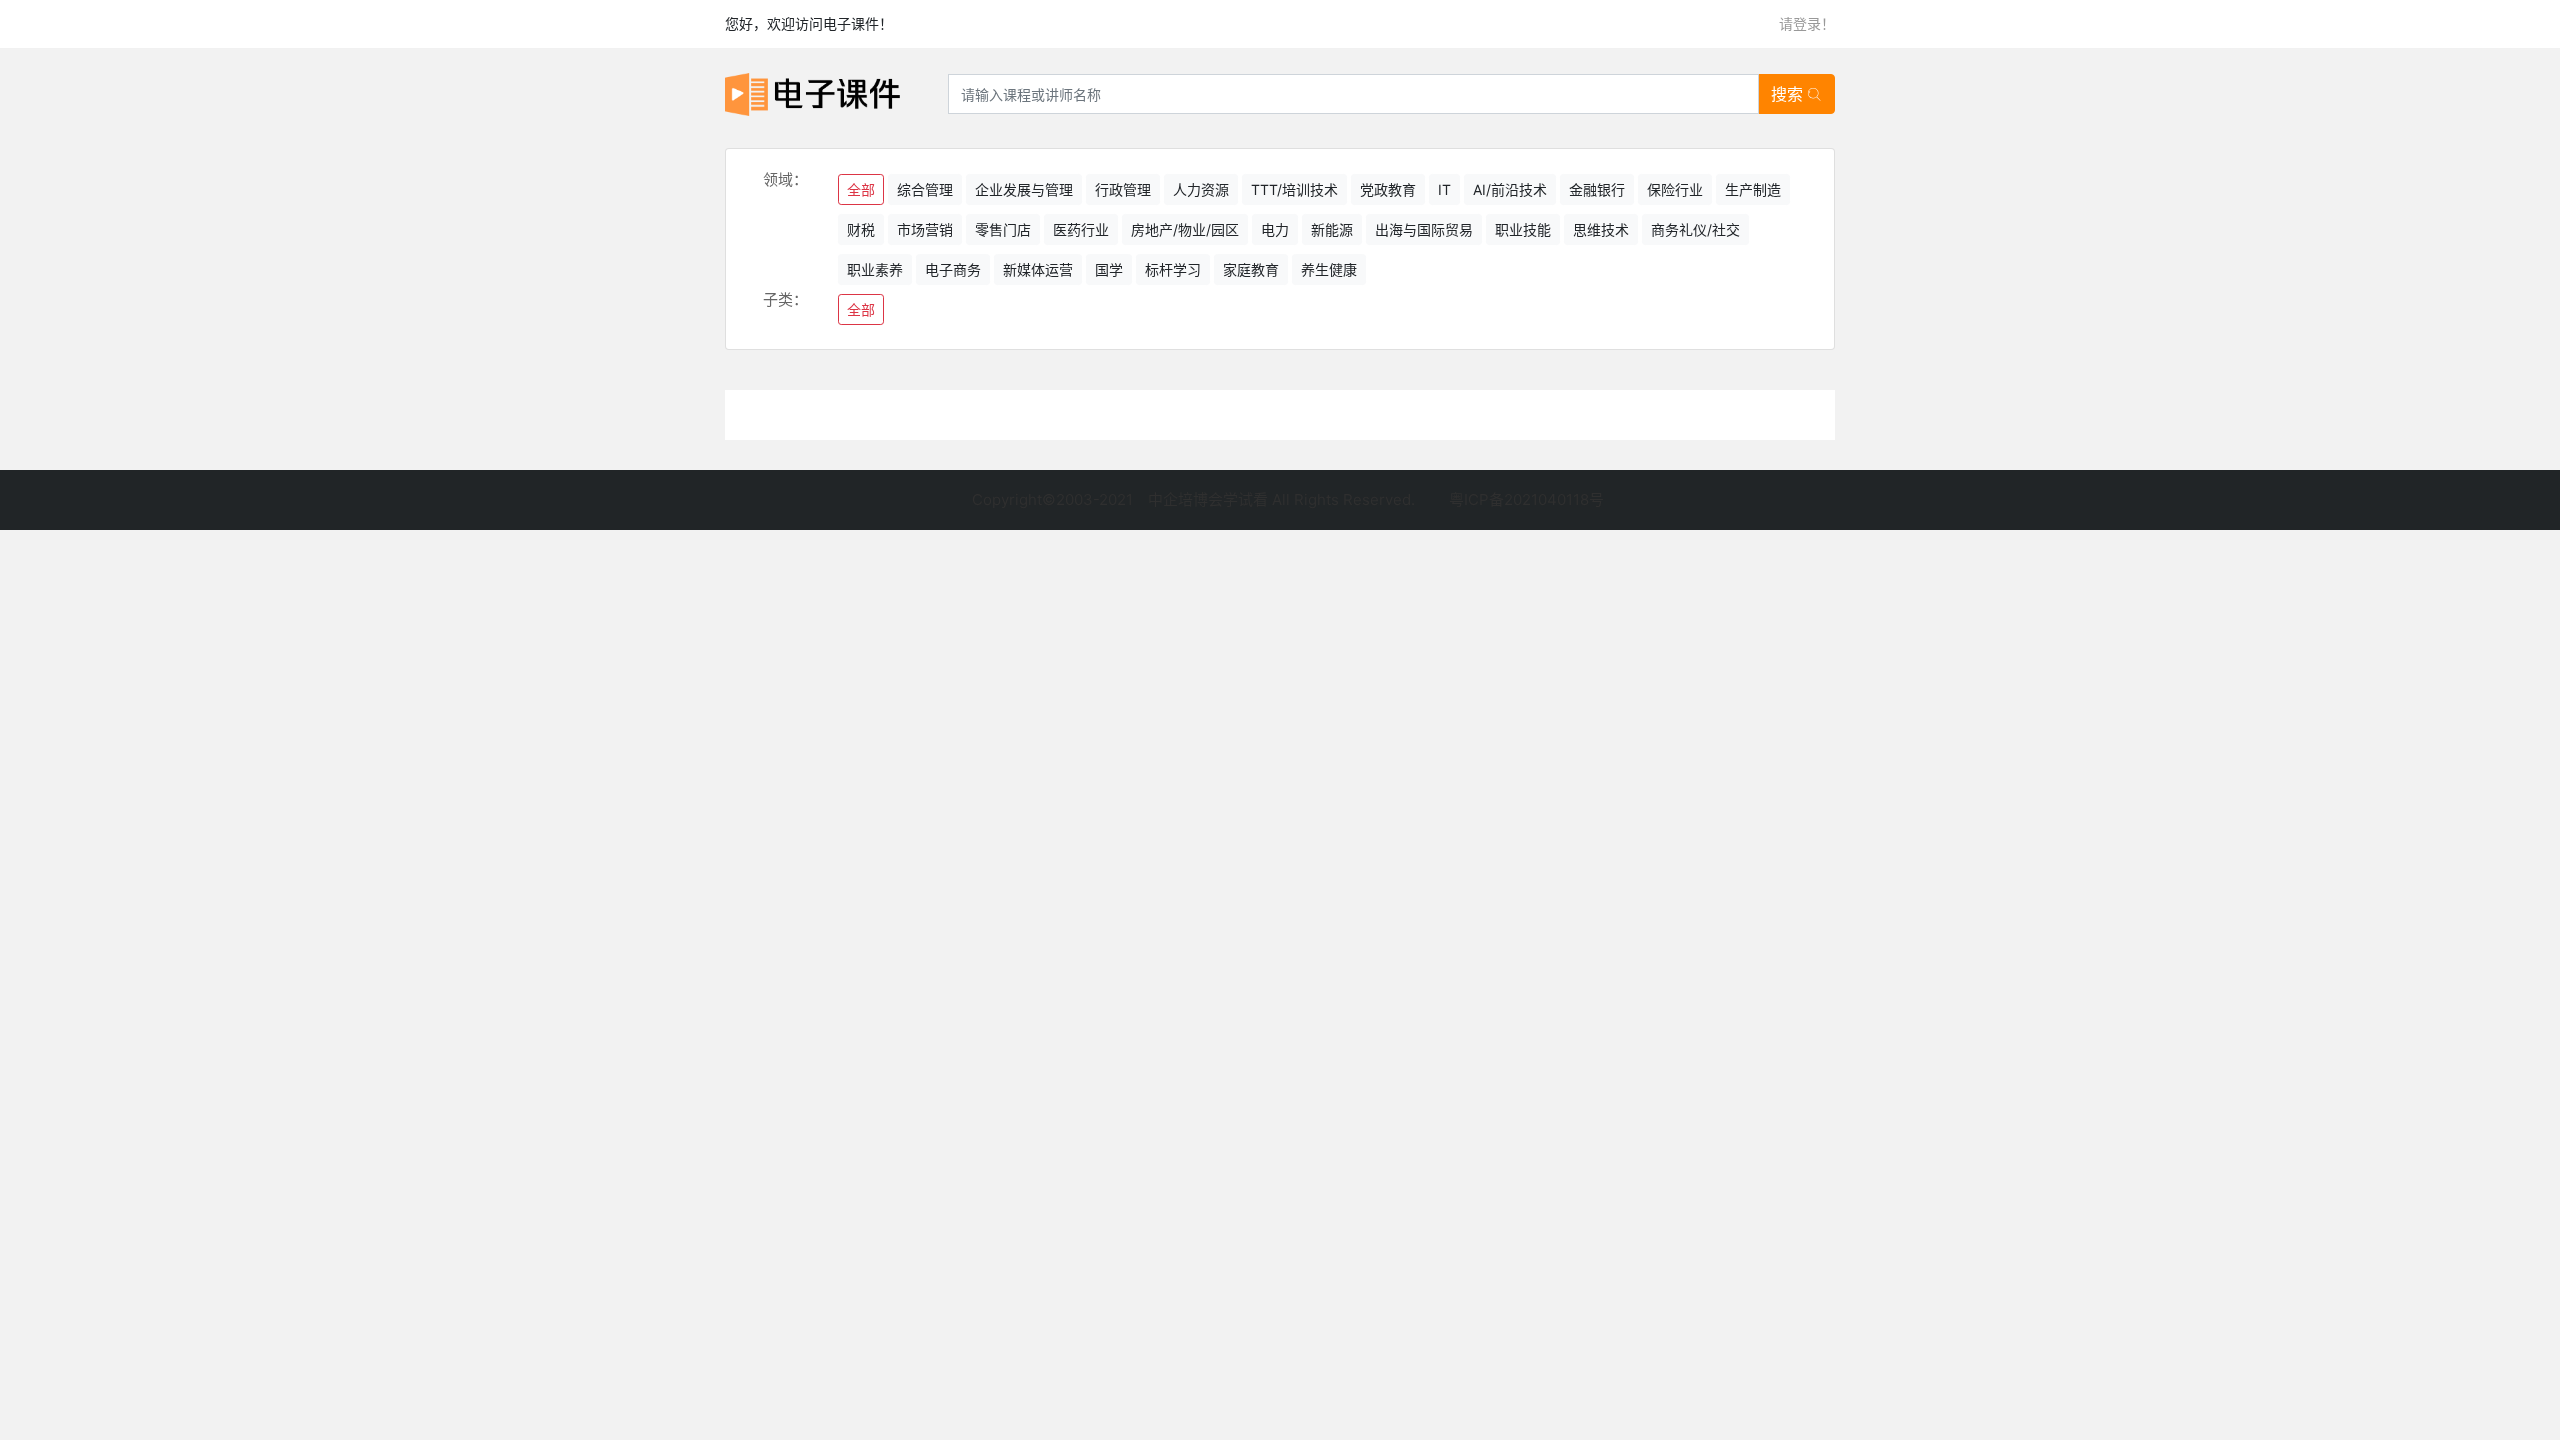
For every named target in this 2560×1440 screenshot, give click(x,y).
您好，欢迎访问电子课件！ (809, 23)
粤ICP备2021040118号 (1526, 499)
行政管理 (1123, 189)
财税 (861, 229)
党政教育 (1388, 189)
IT (1444, 189)
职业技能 (1523, 229)
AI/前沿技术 (1510, 189)
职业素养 (875, 269)
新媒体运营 (1038, 269)
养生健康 (1329, 269)
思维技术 (1601, 229)
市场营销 (925, 229)
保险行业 (1675, 189)
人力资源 (1201, 189)
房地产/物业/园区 (1185, 229)
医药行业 (1081, 229)
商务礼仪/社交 (1695, 229)
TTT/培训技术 (1294, 189)
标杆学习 (1173, 269)
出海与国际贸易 (1424, 229)
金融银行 (1597, 189)
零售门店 (1003, 229)
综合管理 (925, 189)
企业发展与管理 (1024, 189)
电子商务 (953, 269)
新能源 (1332, 229)
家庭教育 (1251, 269)
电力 (1275, 229)
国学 (1109, 269)
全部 (861, 189)
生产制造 (1753, 189)
